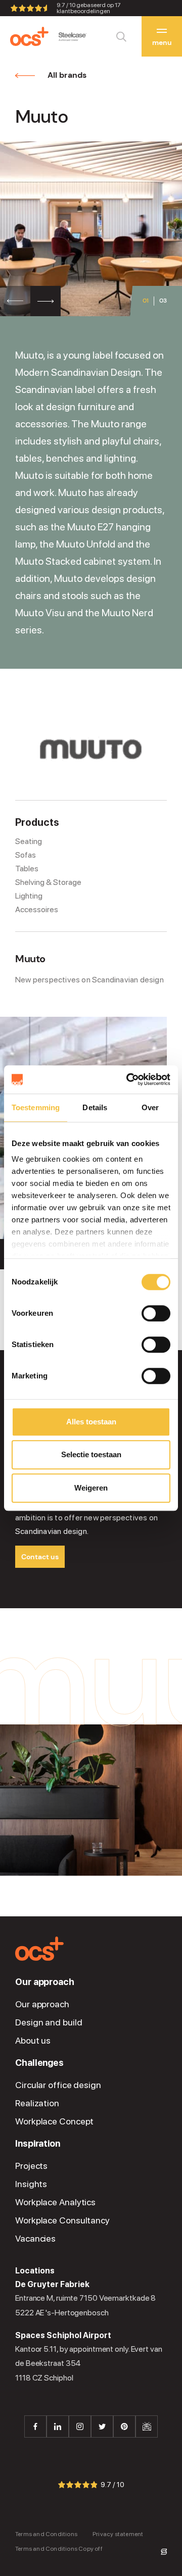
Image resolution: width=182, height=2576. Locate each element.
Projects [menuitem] (31, 2166)
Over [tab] (150, 1107)
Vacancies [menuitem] (35, 2239)
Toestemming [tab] (36, 1107)
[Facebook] (35, 2426)
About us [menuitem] (33, 2041)
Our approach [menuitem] (45, 1982)
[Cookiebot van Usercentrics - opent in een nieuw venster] (128, 1079)
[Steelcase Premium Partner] (73, 37)
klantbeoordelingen (89, 8)
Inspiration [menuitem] (38, 2144)
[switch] (156, 1313)
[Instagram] (80, 2426)
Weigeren (91, 1488)
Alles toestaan (91, 1422)
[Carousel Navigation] (30, 301)
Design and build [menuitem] (49, 2022)
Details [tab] (95, 1107)
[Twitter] (102, 2426)
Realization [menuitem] (37, 2103)
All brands (67, 75)
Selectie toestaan (91, 1454)
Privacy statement (118, 2534)
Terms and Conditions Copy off (59, 2548)
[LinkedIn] (58, 2426)
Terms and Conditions (46, 2534)
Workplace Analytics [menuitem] (55, 2202)
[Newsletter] (147, 2426)
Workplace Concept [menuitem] (54, 2121)
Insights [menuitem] (31, 2184)
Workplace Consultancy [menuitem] (62, 2220)
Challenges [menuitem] (39, 2063)
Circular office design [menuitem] (58, 2085)
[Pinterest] (124, 2426)
